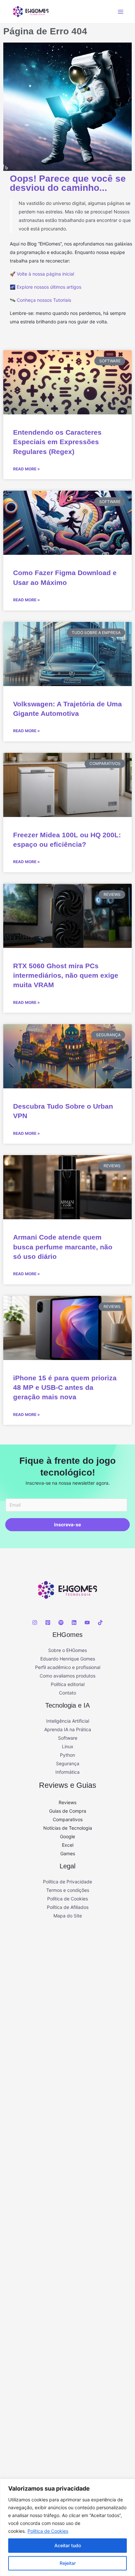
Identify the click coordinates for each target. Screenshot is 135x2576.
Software (68, 1738)
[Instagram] (35, 1623)
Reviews (67, 1802)
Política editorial (68, 1684)
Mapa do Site (68, 1916)
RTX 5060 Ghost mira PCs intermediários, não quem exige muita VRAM (66, 975)
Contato (67, 1693)
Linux (68, 1746)
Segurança (68, 1763)
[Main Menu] (120, 12)
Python (67, 1755)
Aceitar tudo (68, 2545)
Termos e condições (68, 1890)
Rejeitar (68, 2563)
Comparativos (68, 1819)
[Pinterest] (48, 1623)
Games (68, 1853)
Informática (67, 1772)
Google (67, 1836)
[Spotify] (61, 1623)
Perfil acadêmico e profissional (68, 1667)
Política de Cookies (48, 2531)
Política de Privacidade (67, 1882)
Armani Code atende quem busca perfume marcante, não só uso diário (63, 1247)
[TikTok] (100, 1623)
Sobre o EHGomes (67, 1650)
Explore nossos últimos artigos (49, 287)
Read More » (27, 469)
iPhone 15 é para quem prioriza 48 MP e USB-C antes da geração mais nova (65, 1388)
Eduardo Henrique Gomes (68, 1659)
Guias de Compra (68, 1811)
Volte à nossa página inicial (45, 274)
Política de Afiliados (68, 1907)
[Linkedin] (74, 1623)
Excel (68, 1845)
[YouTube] (87, 1623)
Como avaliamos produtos (67, 1676)
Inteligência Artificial (68, 1721)
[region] (67, 2527)
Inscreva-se (67, 1524)
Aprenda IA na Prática (68, 1729)
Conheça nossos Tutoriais (44, 300)
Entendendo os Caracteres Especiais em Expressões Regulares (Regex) (57, 442)
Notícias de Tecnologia (68, 1828)
